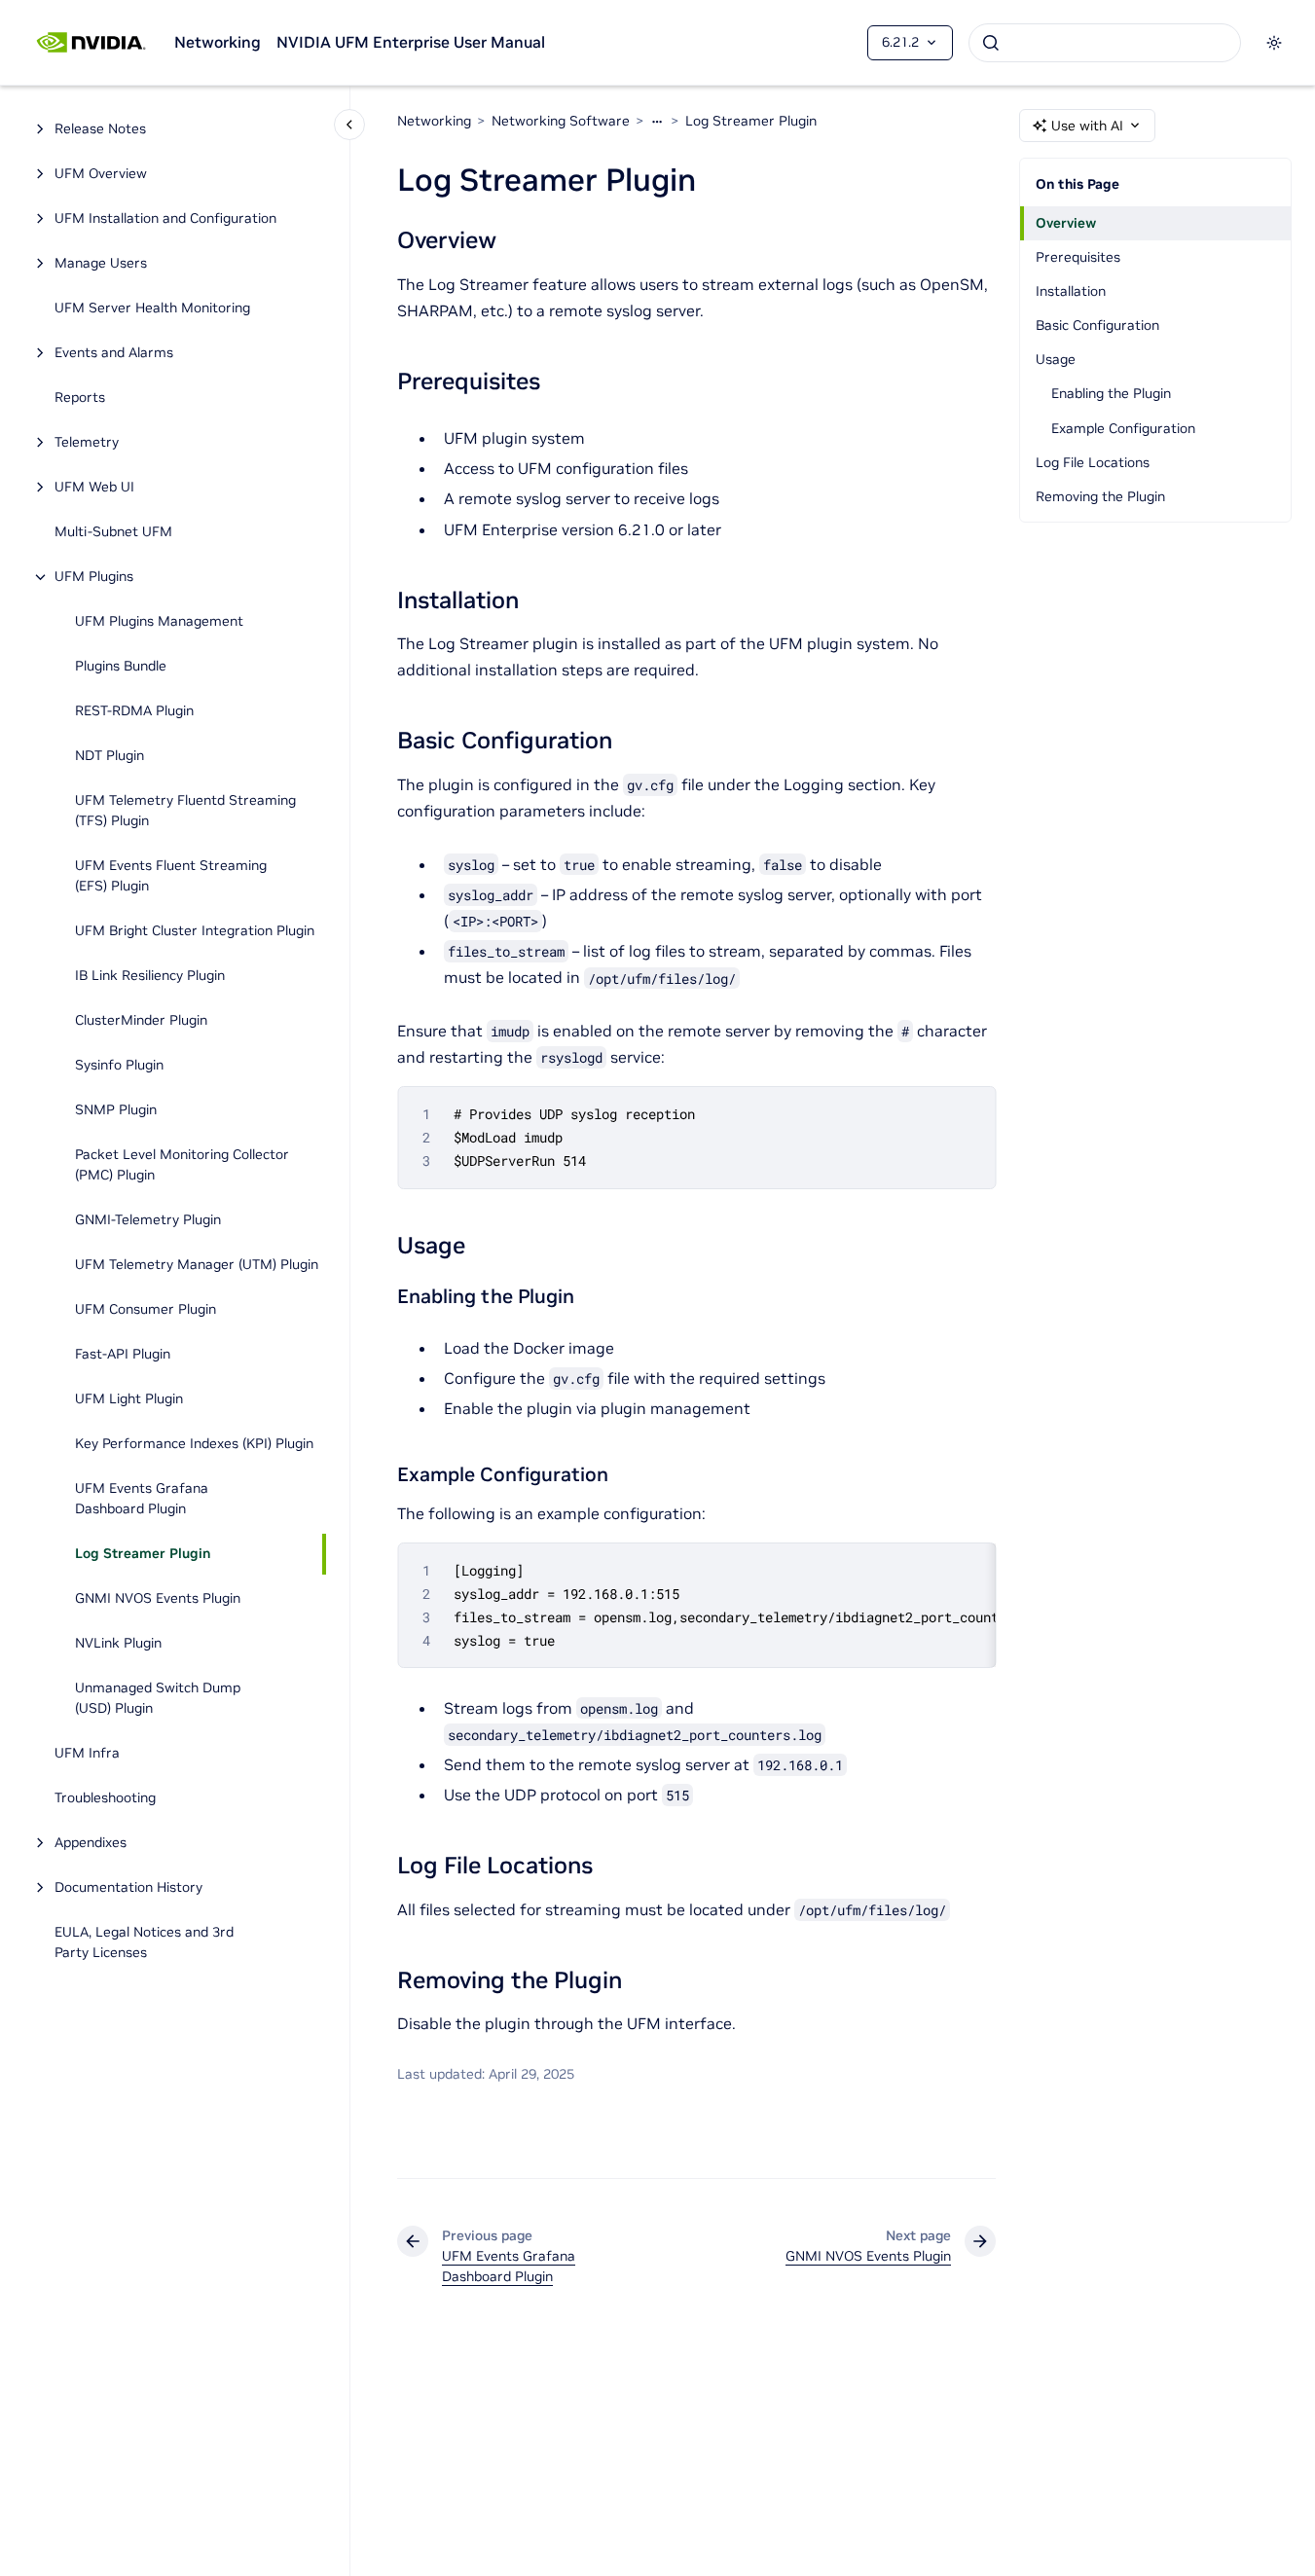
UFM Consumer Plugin (146, 1310)
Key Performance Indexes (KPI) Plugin (194, 1444)
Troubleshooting (105, 1798)
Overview (1066, 223)
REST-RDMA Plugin (134, 711)
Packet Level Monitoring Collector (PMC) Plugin (182, 1165)
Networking (218, 42)
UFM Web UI (94, 488)
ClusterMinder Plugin (143, 1021)
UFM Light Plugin (129, 1399)
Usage (1056, 359)
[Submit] (991, 43)
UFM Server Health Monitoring (152, 308)
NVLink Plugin (118, 1644)
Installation (1071, 291)
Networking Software (561, 121)
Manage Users (101, 264)
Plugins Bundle (121, 667)
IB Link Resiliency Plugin (150, 976)
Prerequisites (1078, 257)
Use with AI (1087, 126)
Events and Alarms (114, 353)
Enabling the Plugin (1111, 393)
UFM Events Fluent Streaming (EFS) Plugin (171, 876)
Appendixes (91, 1843)
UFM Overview (101, 174)
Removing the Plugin (1100, 496)
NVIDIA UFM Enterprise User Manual (411, 42)
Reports (80, 398)
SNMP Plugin (116, 1110)
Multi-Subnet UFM (113, 532)
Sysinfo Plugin (120, 1066)
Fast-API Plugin (123, 1355)
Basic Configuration (1097, 325)
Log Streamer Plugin (143, 1554)
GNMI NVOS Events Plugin (158, 1599)
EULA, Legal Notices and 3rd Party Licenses (144, 1943)
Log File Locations (1093, 462)
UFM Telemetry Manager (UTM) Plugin (197, 1265)
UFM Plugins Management (159, 622)
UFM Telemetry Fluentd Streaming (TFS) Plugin (185, 811)
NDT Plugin (110, 756)
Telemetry (87, 443)
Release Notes (100, 129)
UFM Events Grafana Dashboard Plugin (142, 1499)
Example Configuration (1123, 428)
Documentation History (128, 1888)
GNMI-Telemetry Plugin (148, 1220)
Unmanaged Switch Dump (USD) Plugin (158, 1699)
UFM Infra (87, 1754)
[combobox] (1105, 43)
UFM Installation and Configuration (165, 219)
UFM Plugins (94, 577)
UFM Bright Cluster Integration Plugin (195, 931)
